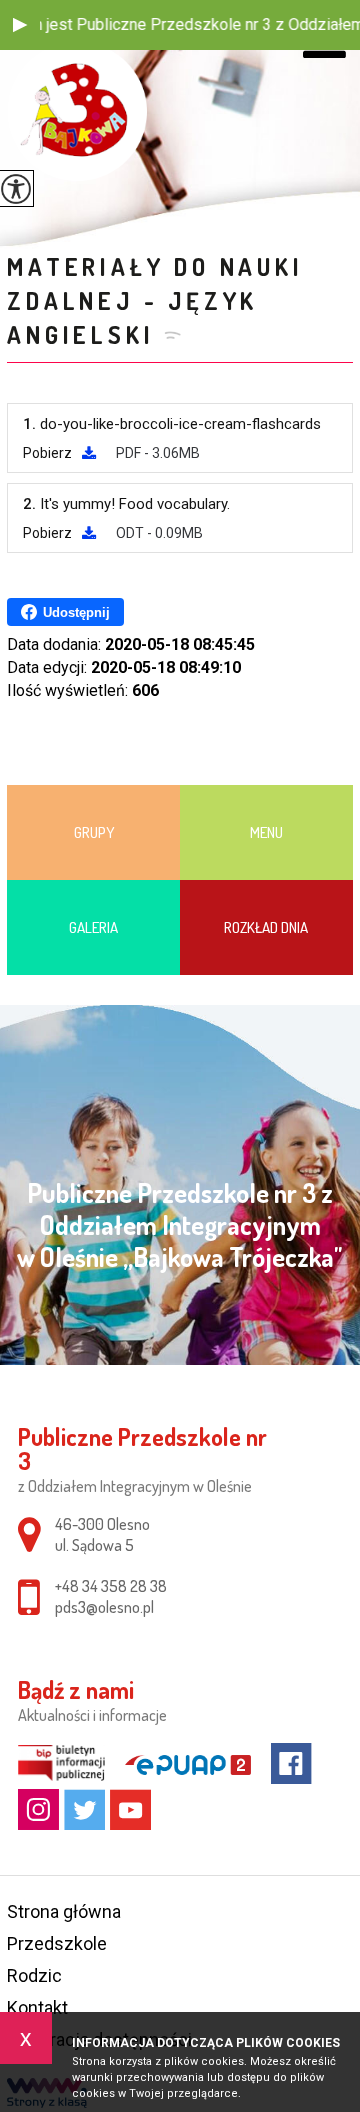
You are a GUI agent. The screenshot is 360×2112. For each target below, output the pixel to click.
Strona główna (64, 1911)
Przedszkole (57, 1943)
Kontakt (37, 2007)
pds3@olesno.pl (104, 1607)
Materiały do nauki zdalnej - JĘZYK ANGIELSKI (155, 300)
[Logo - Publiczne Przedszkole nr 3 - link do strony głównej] (77, 111)
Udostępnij (76, 612)
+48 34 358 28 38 (111, 1586)
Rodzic (34, 1975)
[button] (20, 25)
